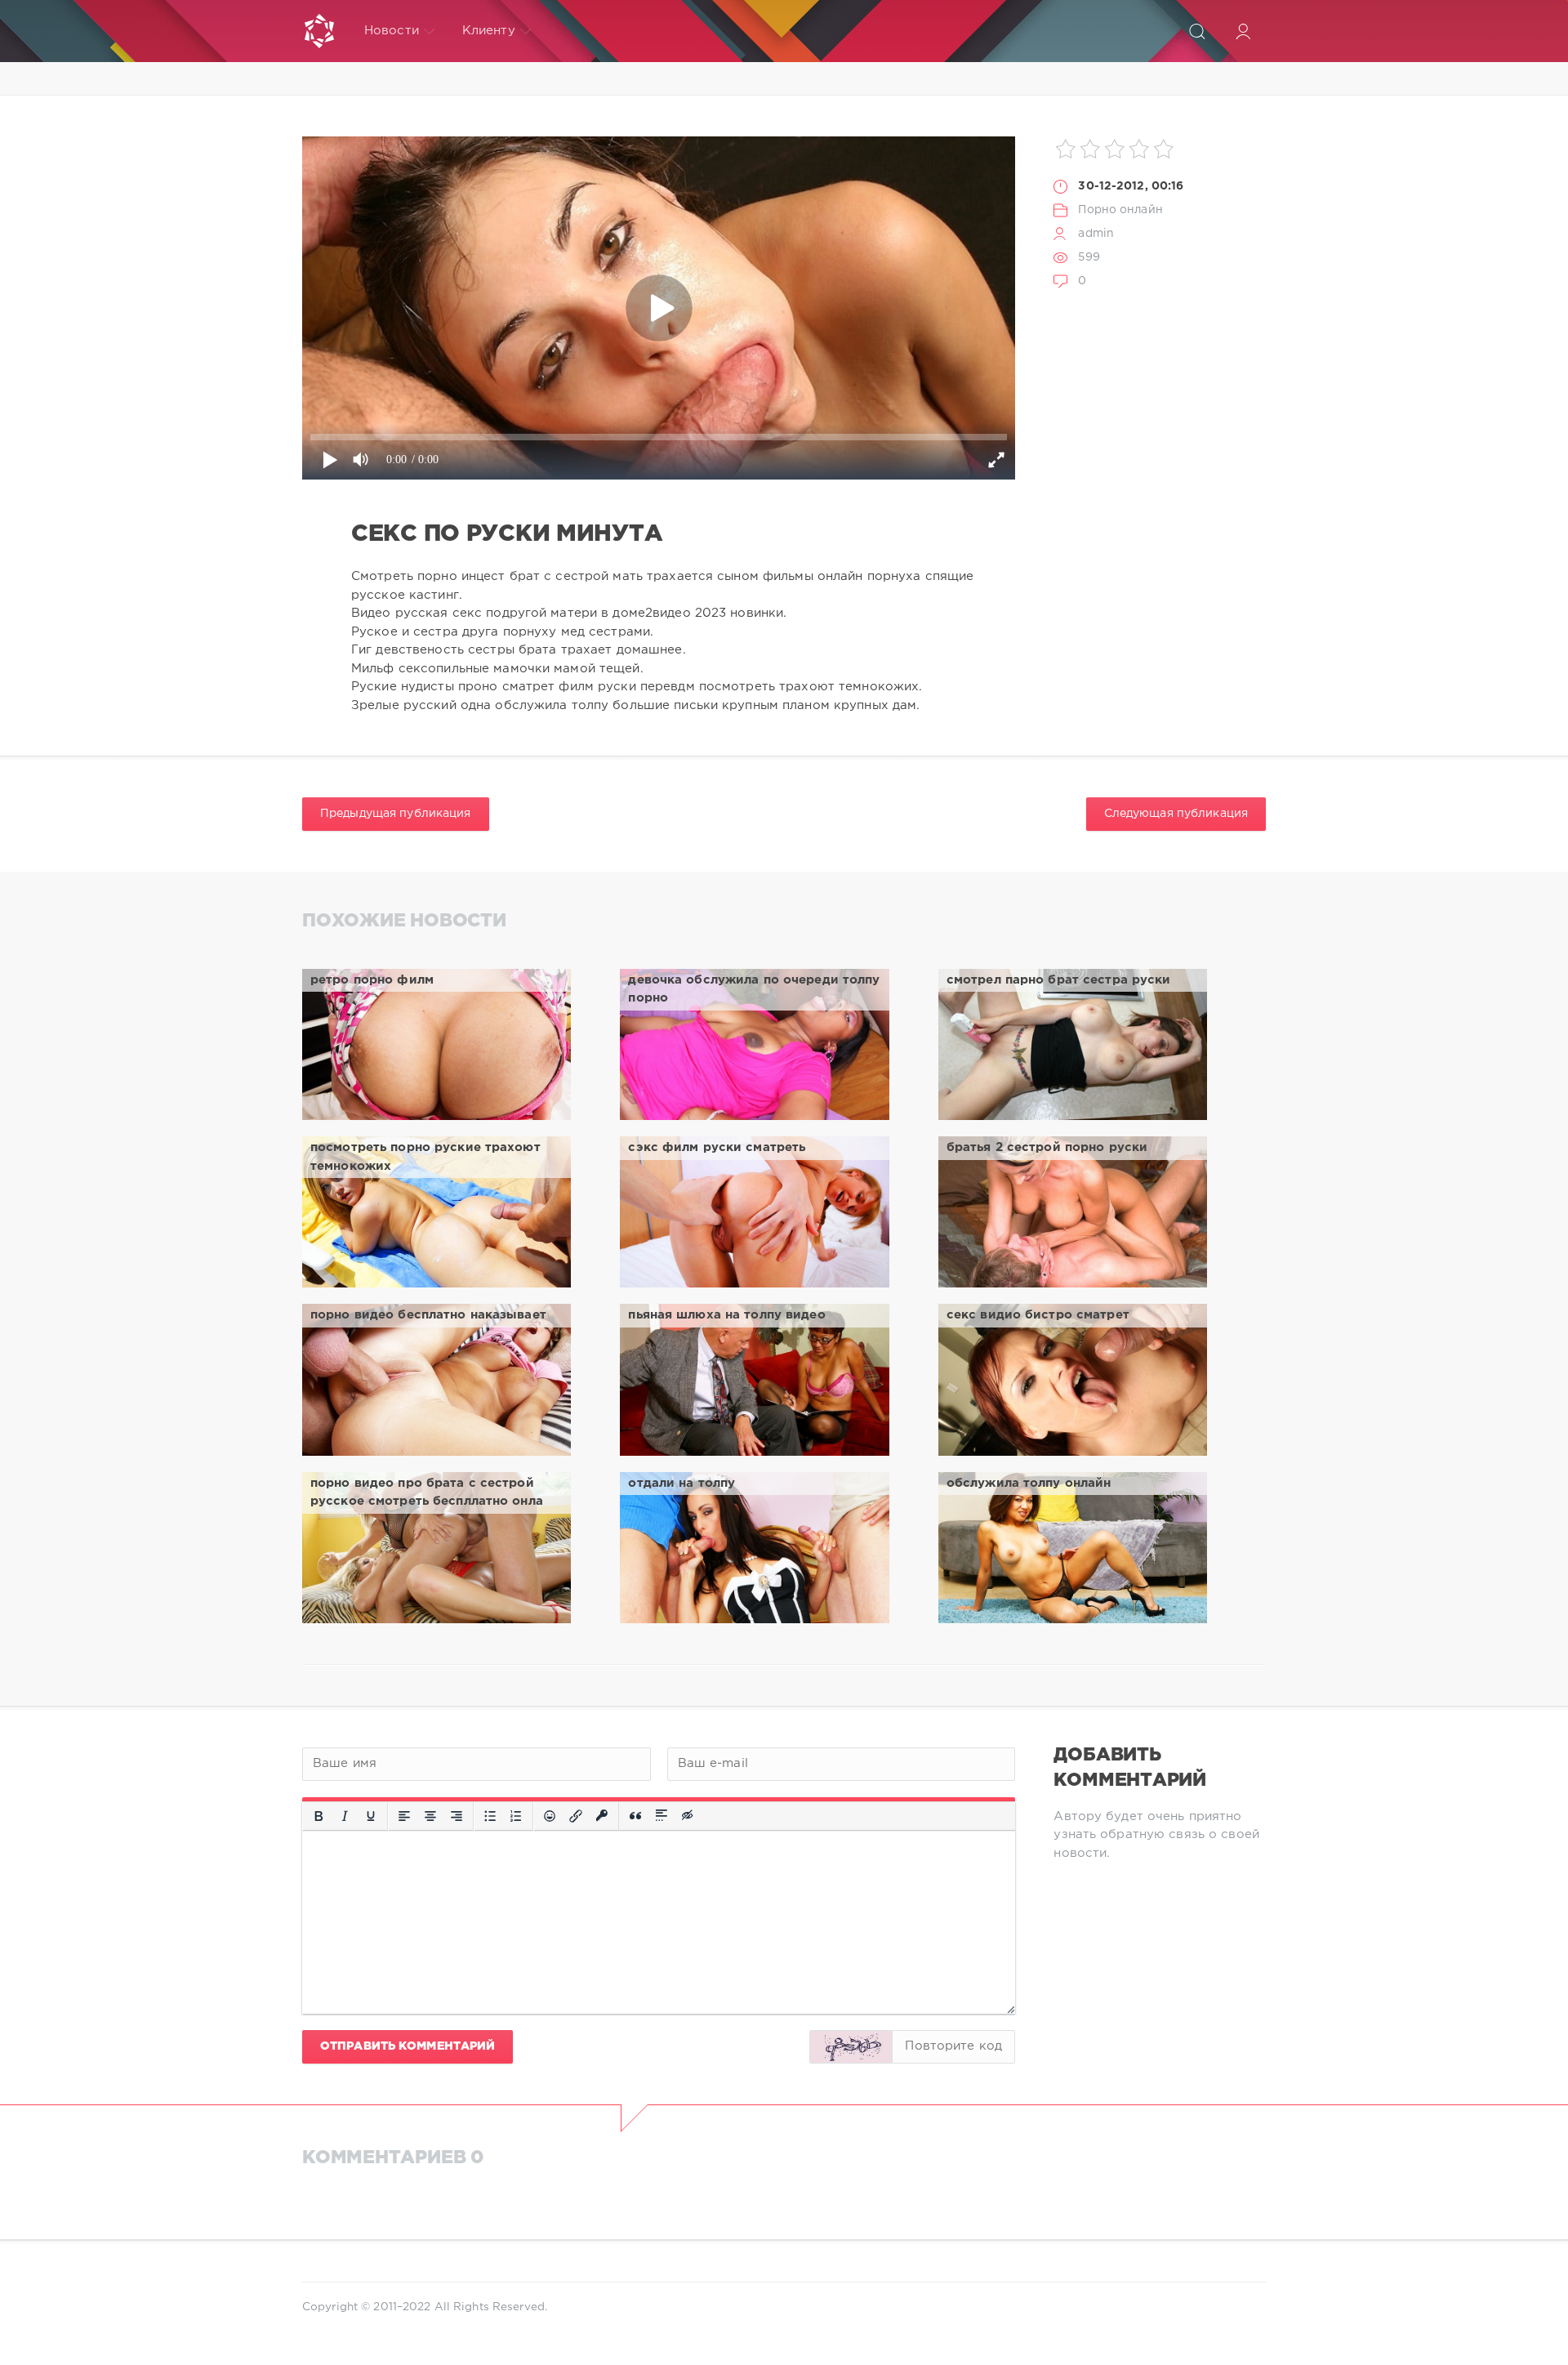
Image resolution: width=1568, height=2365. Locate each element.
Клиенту (489, 31)
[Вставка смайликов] (550, 1816)
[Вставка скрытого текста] (688, 1816)
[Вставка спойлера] (661, 1816)
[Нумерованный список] (516, 1816)
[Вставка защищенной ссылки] (602, 1816)
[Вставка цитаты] (635, 1816)
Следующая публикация (1176, 814)
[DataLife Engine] (319, 31)
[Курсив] (345, 1816)
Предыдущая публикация (396, 814)
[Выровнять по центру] (430, 1816)
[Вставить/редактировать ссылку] (576, 1816)
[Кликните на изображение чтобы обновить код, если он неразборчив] (851, 2047)
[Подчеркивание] (371, 1816)
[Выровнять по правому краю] (457, 1816)
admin (1096, 234)
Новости (392, 31)
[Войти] (1243, 31)
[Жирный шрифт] (318, 1816)
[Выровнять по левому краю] (404, 1816)
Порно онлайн (1120, 210)
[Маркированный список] (490, 1816)
